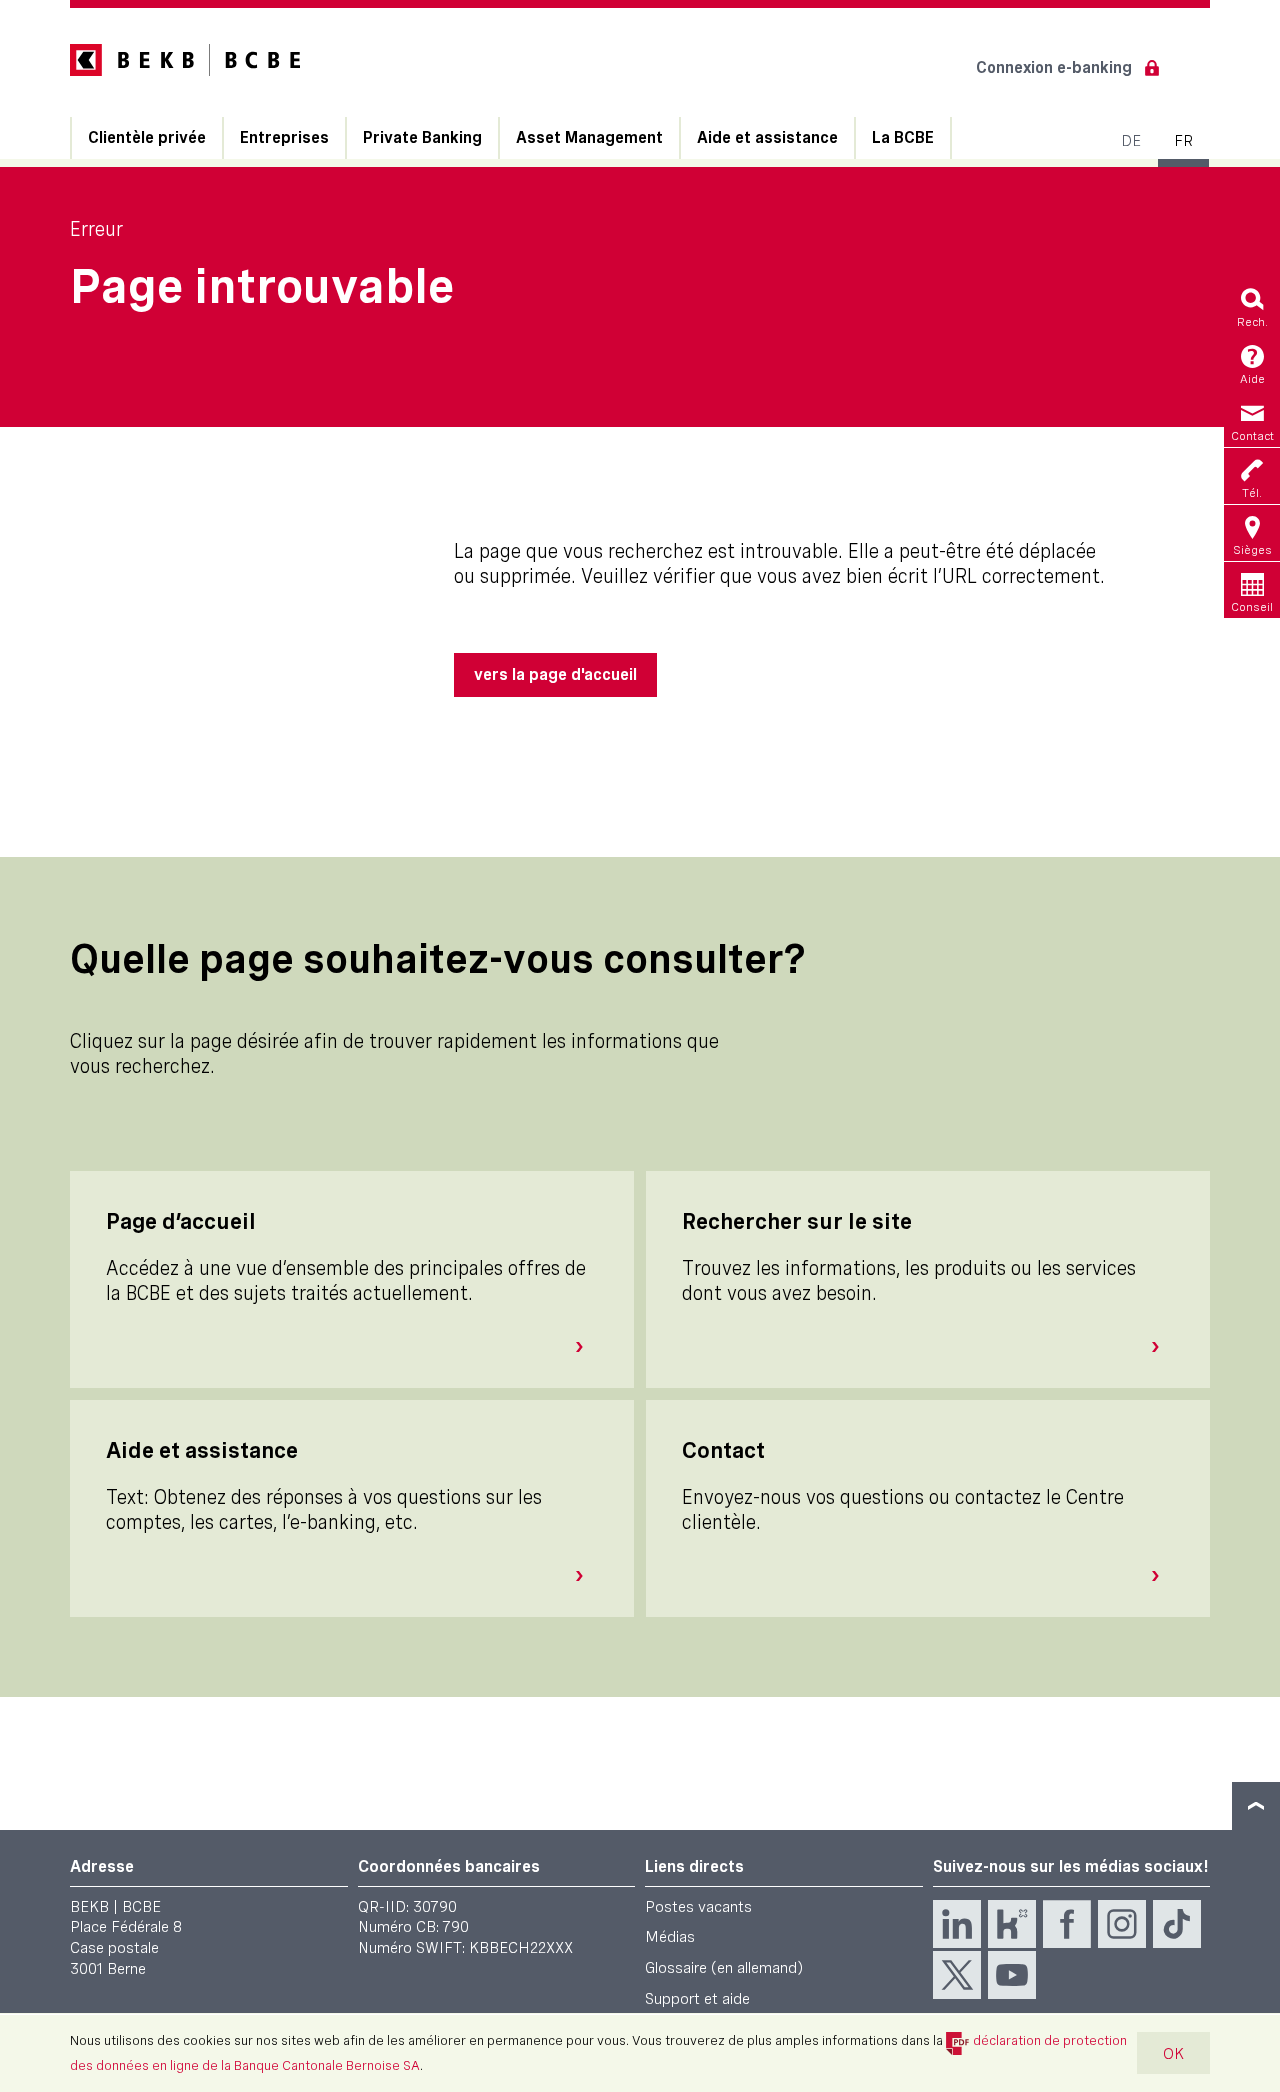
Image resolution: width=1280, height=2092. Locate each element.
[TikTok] (1177, 1924)
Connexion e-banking (1054, 67)
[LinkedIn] (957, 1924)
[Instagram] (1122, 1924)
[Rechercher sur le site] (1163, 1347)
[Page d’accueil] (587, 1347)
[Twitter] (957, 1975)
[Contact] (1163, 1576)
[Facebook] (1067, 1924)
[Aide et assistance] (587, 1576)
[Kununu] (1012, 1924)
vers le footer (1256, 1806)
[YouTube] (1012, 1975)
